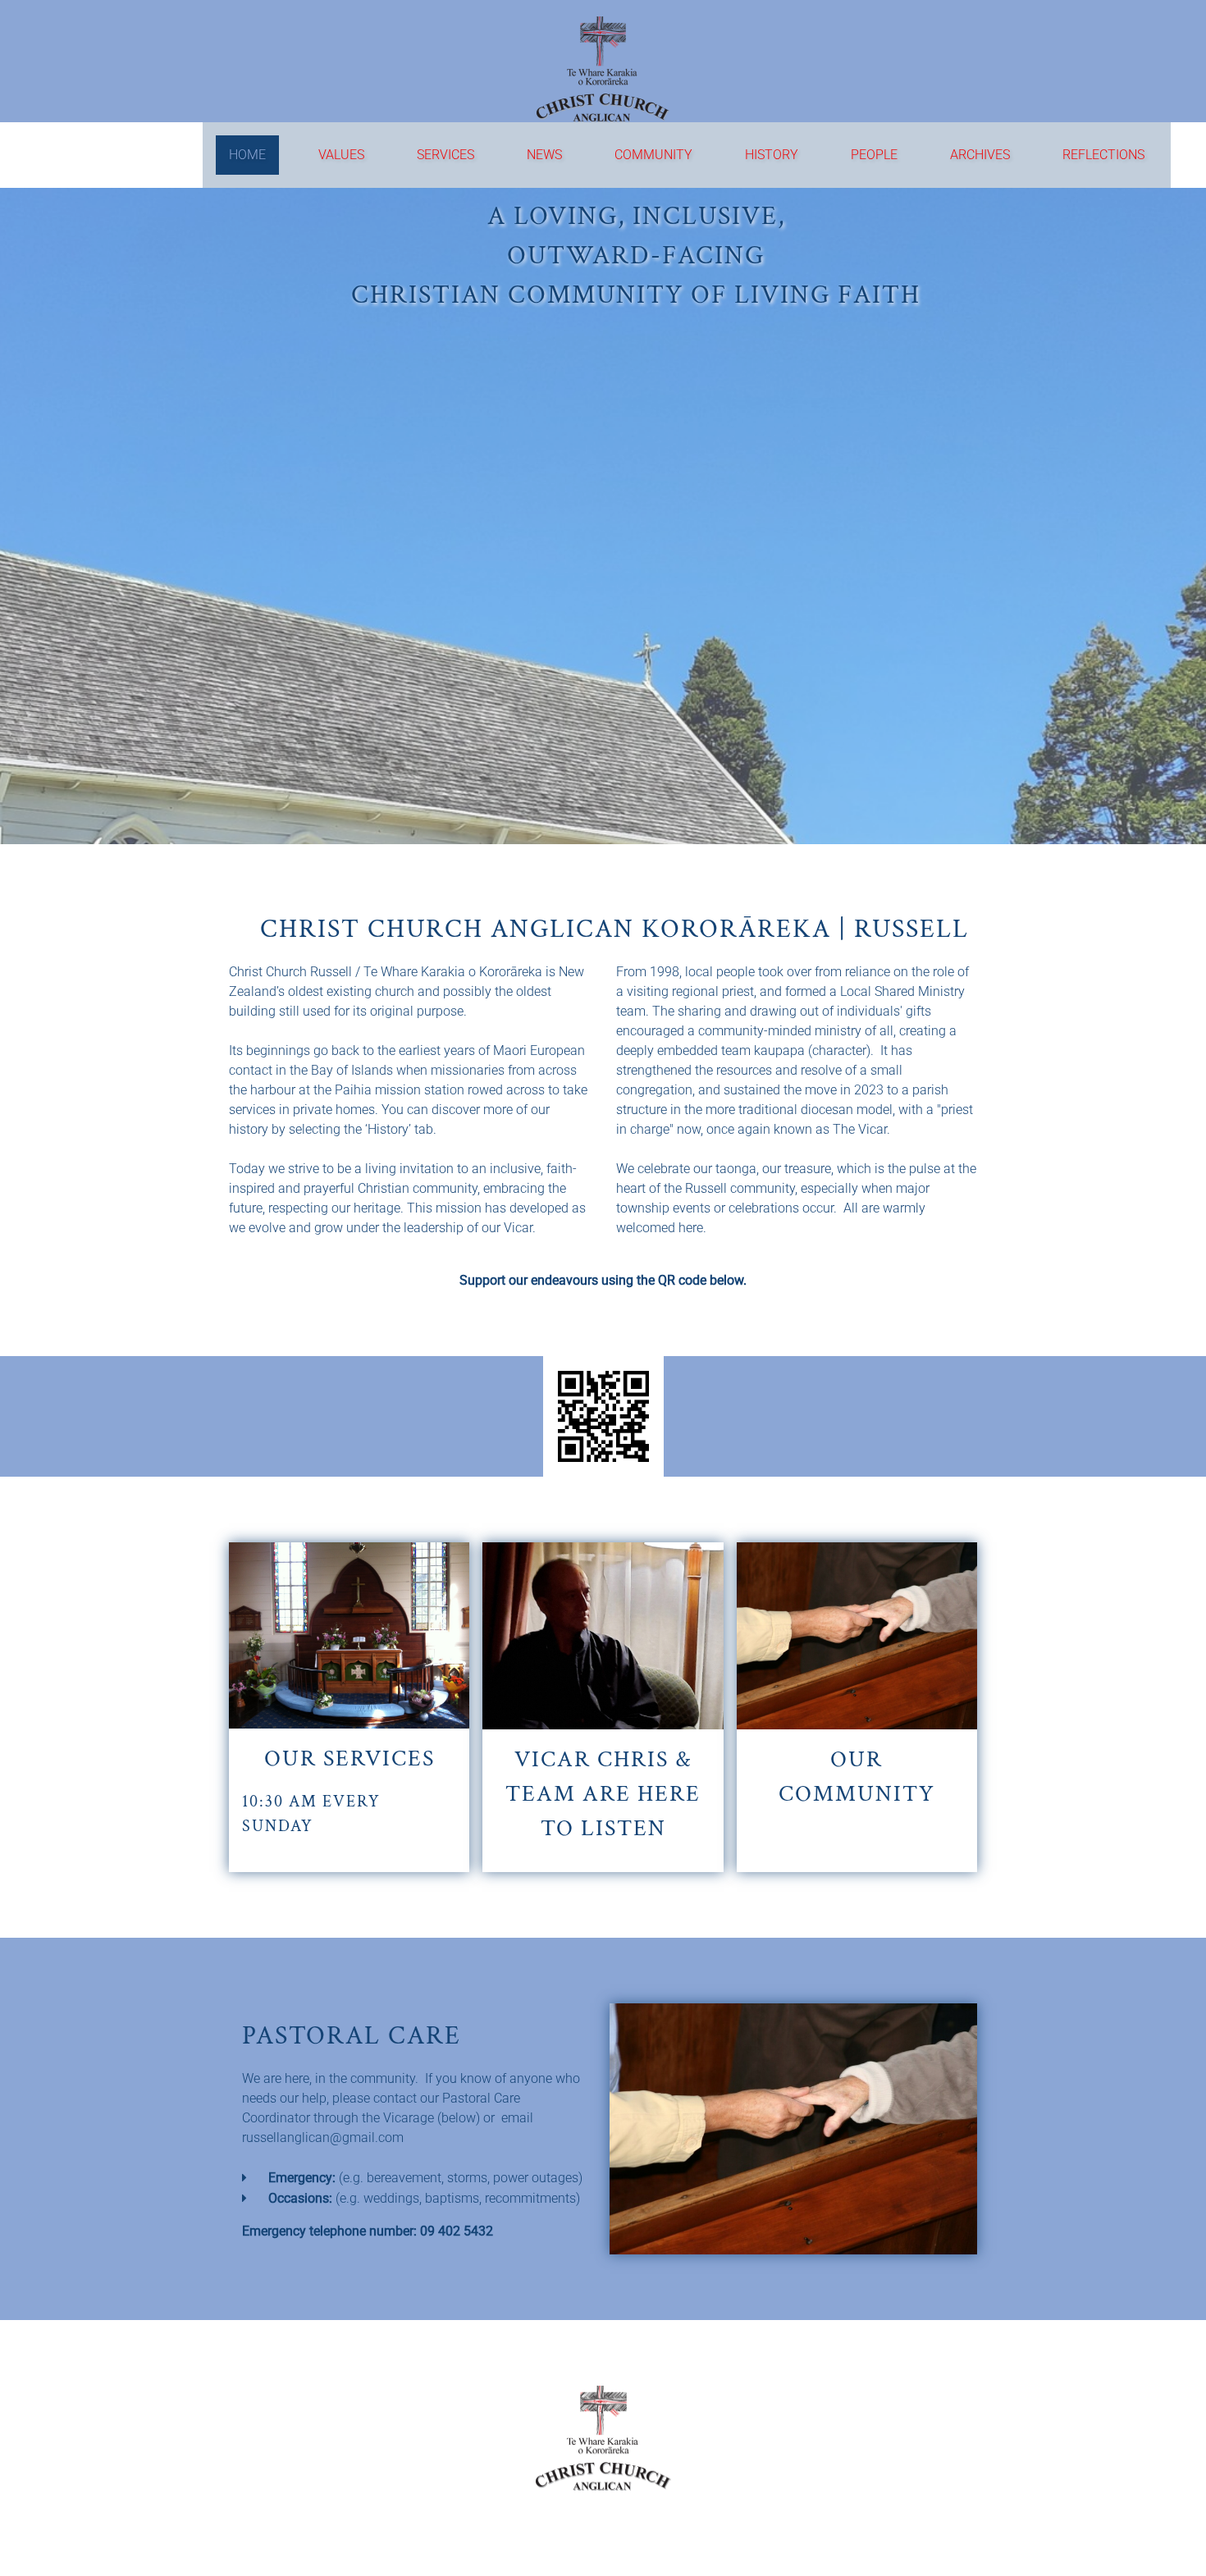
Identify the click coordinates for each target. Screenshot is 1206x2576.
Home (247, 155)
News (544, 155)
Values (341, 155)
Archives (980, 155)
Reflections (1103, 155)
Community (653, 155)
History (772, 155)
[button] (603, 1707)
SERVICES (445, 155)
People (874, 155)
